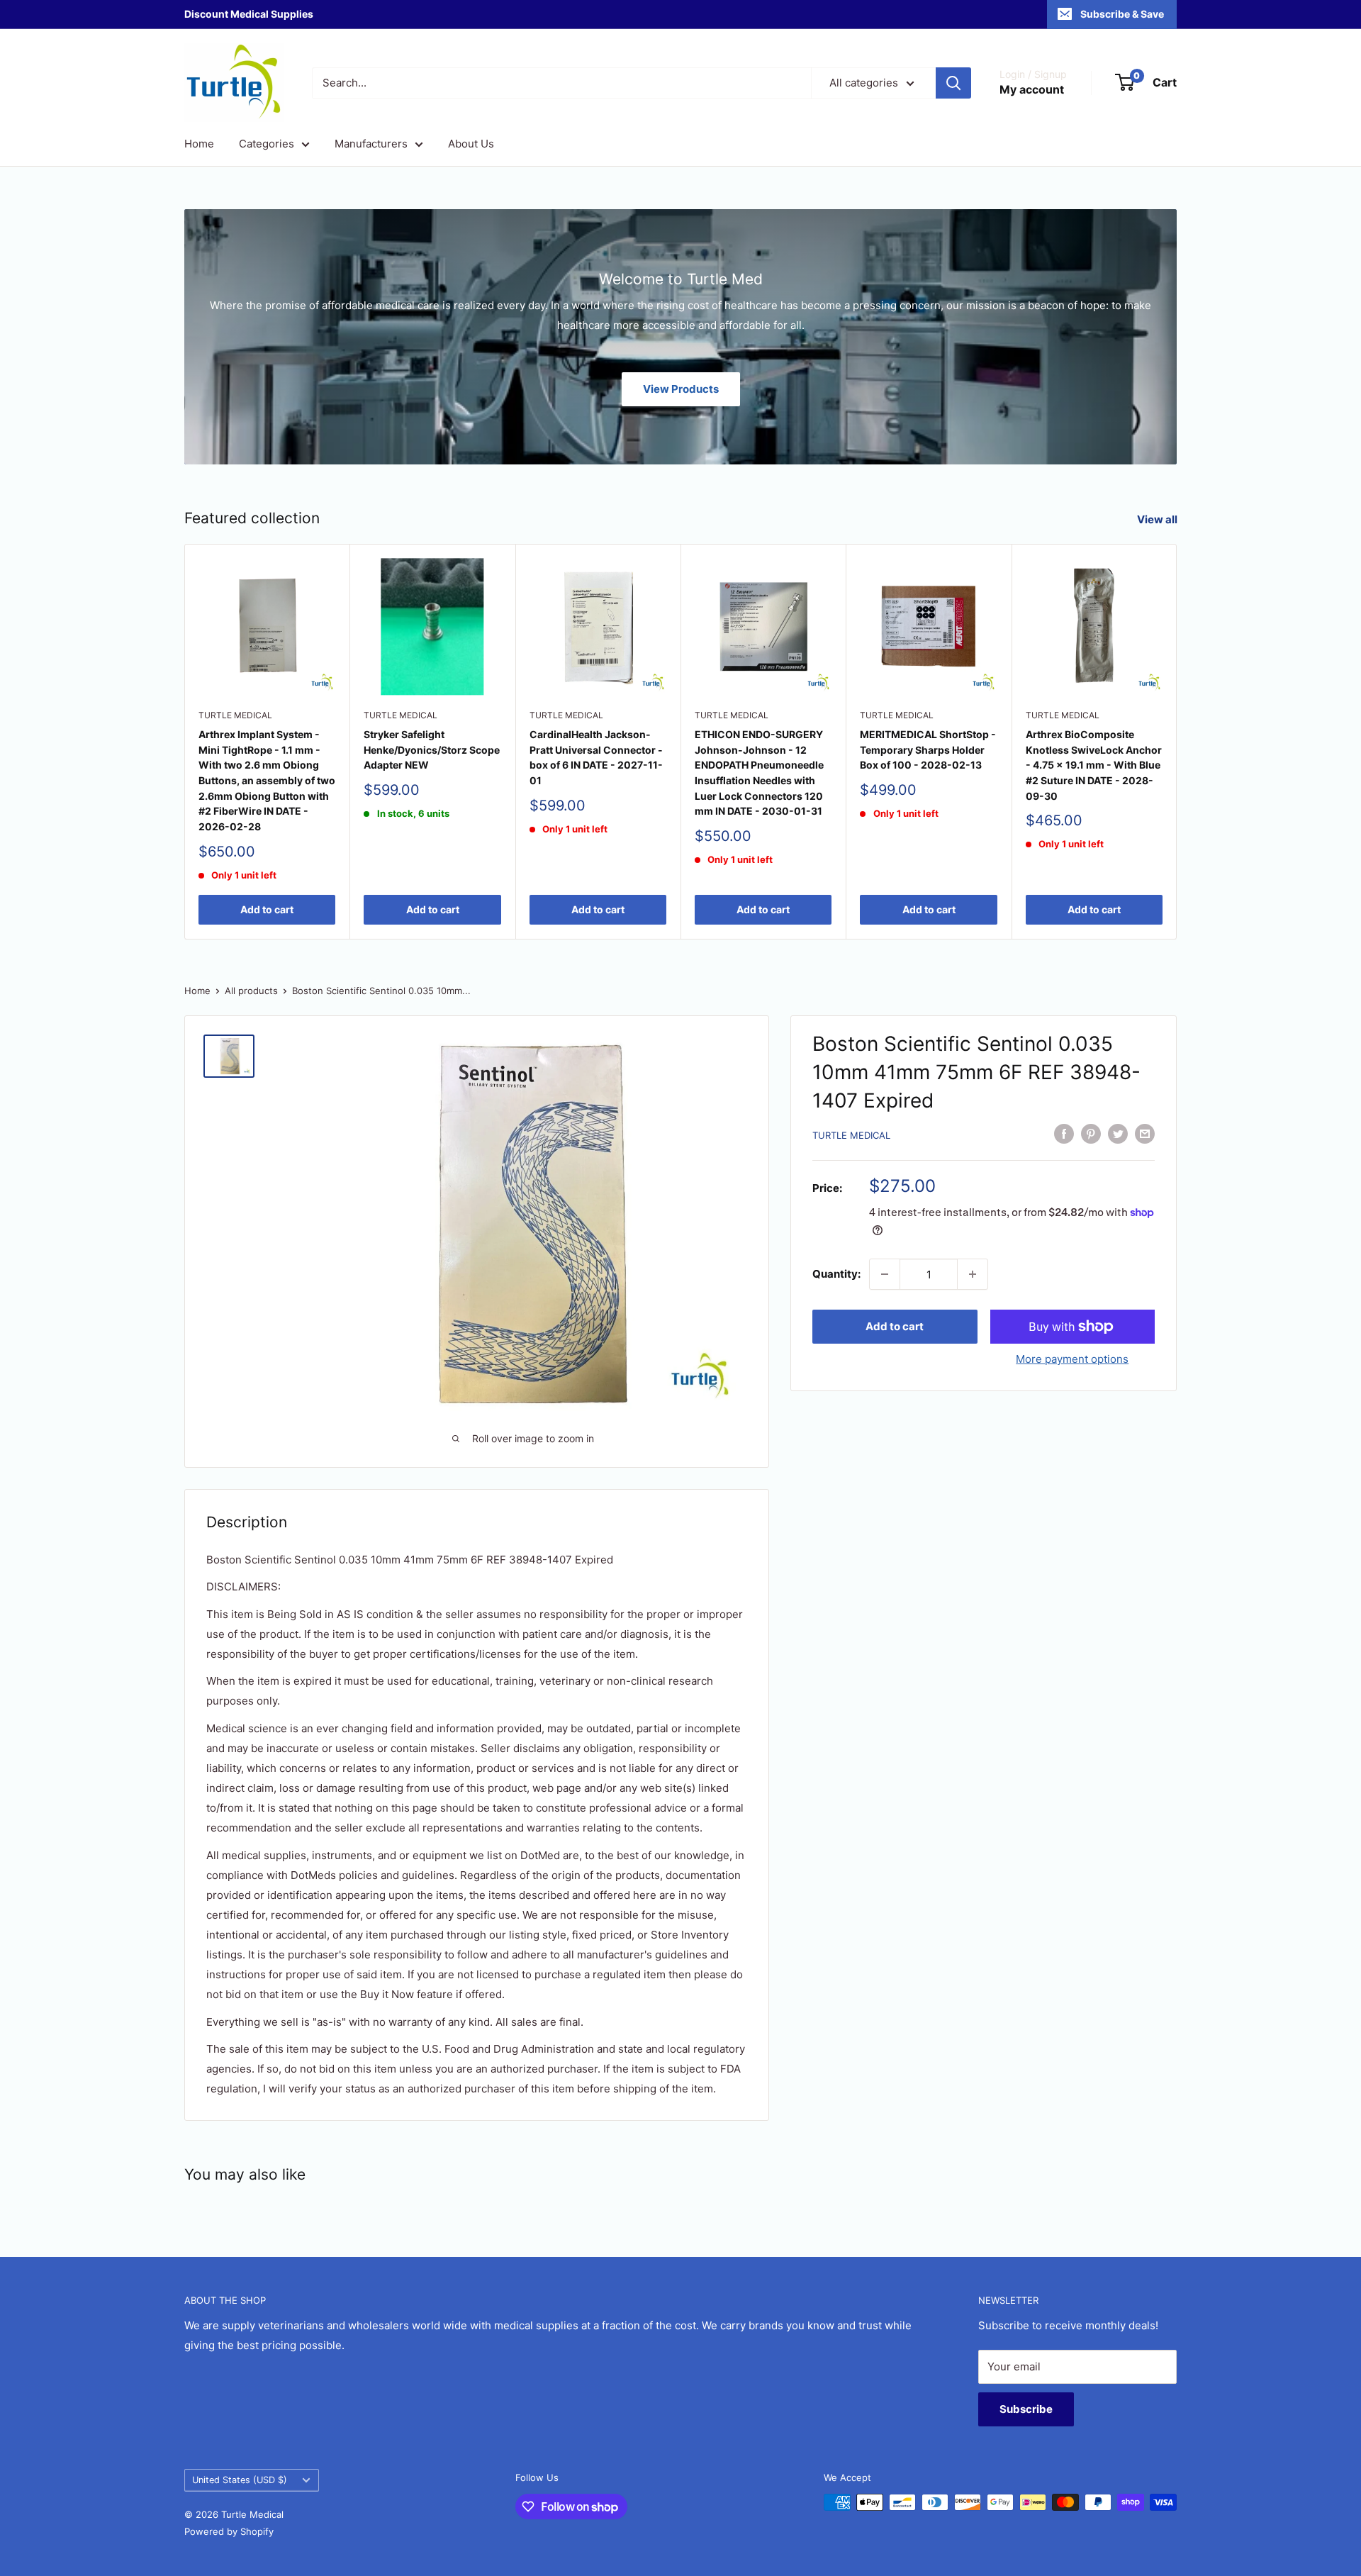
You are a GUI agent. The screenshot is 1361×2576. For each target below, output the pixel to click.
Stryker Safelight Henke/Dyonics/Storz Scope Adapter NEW (432, 749)
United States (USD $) (240, 2480)
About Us (471, 144)
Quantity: (836, 1274)
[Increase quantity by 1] (973, 1274)
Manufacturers (371, 144)
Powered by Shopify (229, 2531)
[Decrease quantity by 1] (885, 1274)
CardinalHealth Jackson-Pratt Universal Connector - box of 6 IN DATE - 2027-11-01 (596, 757)
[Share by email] (1145, 1133)
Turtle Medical (235, 716)
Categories (267, 144)
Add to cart (267, 910)
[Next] (1177, 741)
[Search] (953, 83)
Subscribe (1026, 2409)
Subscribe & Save (1122, 14)
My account (1032, 89)
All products (251, 991)
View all (1158, 519)
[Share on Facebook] (1064, 1133)
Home (199, 144)
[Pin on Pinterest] (1091, 1133)
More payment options (1072, 1359)
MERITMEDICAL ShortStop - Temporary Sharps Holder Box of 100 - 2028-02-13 (928, 749)
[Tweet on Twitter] (1118, 1133)
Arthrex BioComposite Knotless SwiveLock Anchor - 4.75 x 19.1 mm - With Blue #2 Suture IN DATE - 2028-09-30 (1094, 765)
